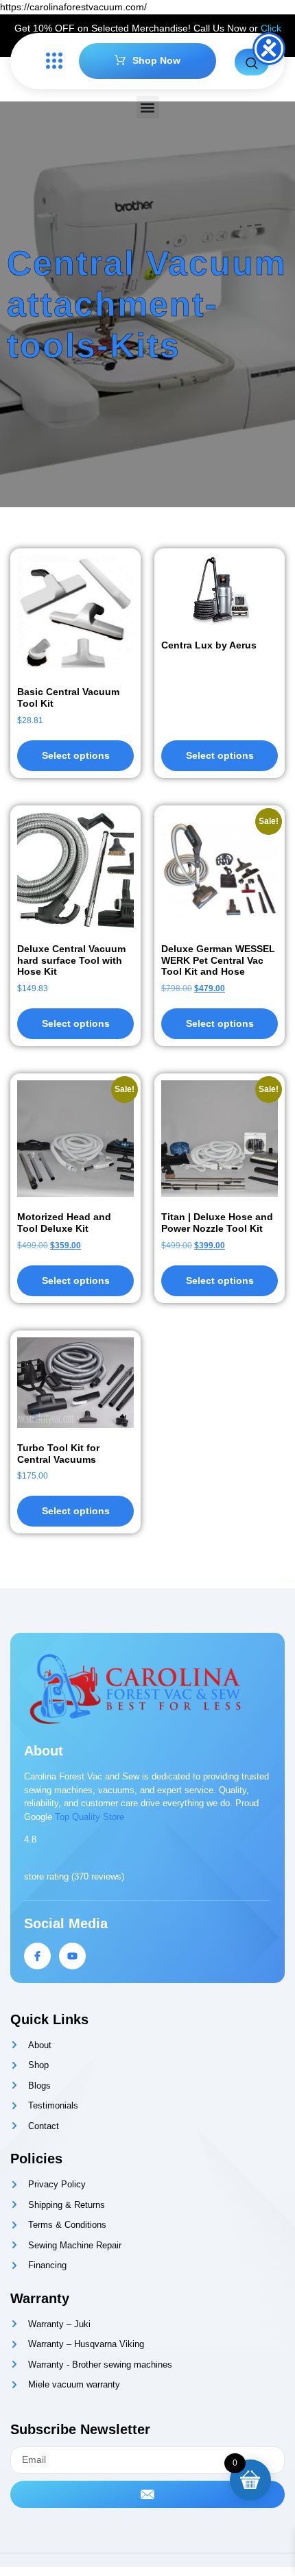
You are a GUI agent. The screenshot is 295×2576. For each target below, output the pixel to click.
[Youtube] (72, 1956)
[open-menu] (51, 61)
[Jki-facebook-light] (37, 1956)
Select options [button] (76, 1023)
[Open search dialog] (252, 62)
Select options (76, 755)
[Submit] (147, 2494)
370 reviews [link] (98, 1876)
